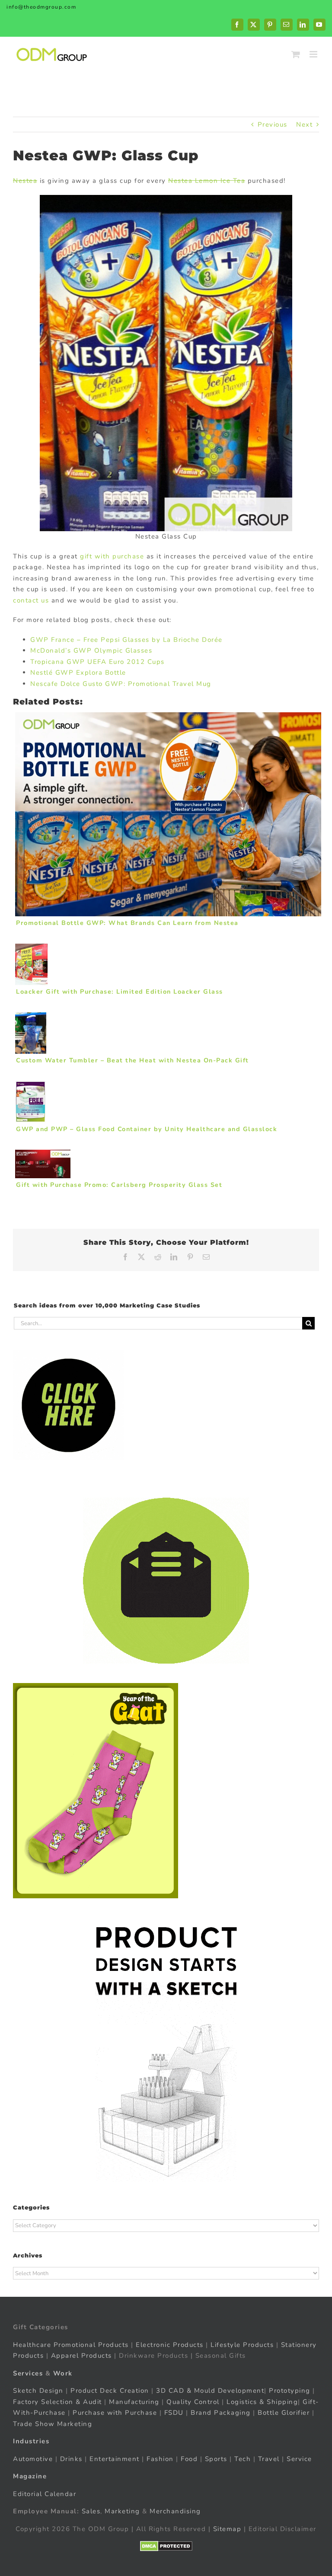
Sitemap (227, 2529)
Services (28, 2373)
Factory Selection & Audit (57, 2402)
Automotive (33, 2459)
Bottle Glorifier (283, 2413)
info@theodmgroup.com (41, 7)
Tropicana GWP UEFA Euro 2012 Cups (97, 662)
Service (300, 2459)
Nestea (25, 181)
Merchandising (175, 2511)
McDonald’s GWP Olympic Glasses (91, 650)
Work (63, 2373)
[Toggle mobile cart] (296, 54)
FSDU (174, 2413)
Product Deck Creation (110, 2391)
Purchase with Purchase (115, 2413)
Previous (273, 124)
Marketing (122, 2511)
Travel (269, 2459)
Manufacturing (134, 2402)
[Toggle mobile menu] (314, 54)
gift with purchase (112, 556)
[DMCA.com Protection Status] (166, 2546)
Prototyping (290, 2391)
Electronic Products (170, 2345)
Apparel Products (81, 2356)
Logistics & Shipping (262, 2402)
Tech (243, 2459)
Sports (216, 2459)
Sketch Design (38, 2391)
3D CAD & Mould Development (210, 2391)
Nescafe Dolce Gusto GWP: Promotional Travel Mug (121, 684)
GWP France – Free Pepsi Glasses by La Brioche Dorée (126, 640)
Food (189, 2459)
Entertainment (115, 2459)
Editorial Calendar (45, 2494)
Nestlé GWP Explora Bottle (78, 673)
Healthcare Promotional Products (71, 2345)
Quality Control (193, 2402)
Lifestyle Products (242, 2345)
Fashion (160, 2459)
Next (304, 124)
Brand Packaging (221, 2413)
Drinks (71, 2459)
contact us (31, 600)
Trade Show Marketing (53, 2424)
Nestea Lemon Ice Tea (207, 181)
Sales (91, 2511)
